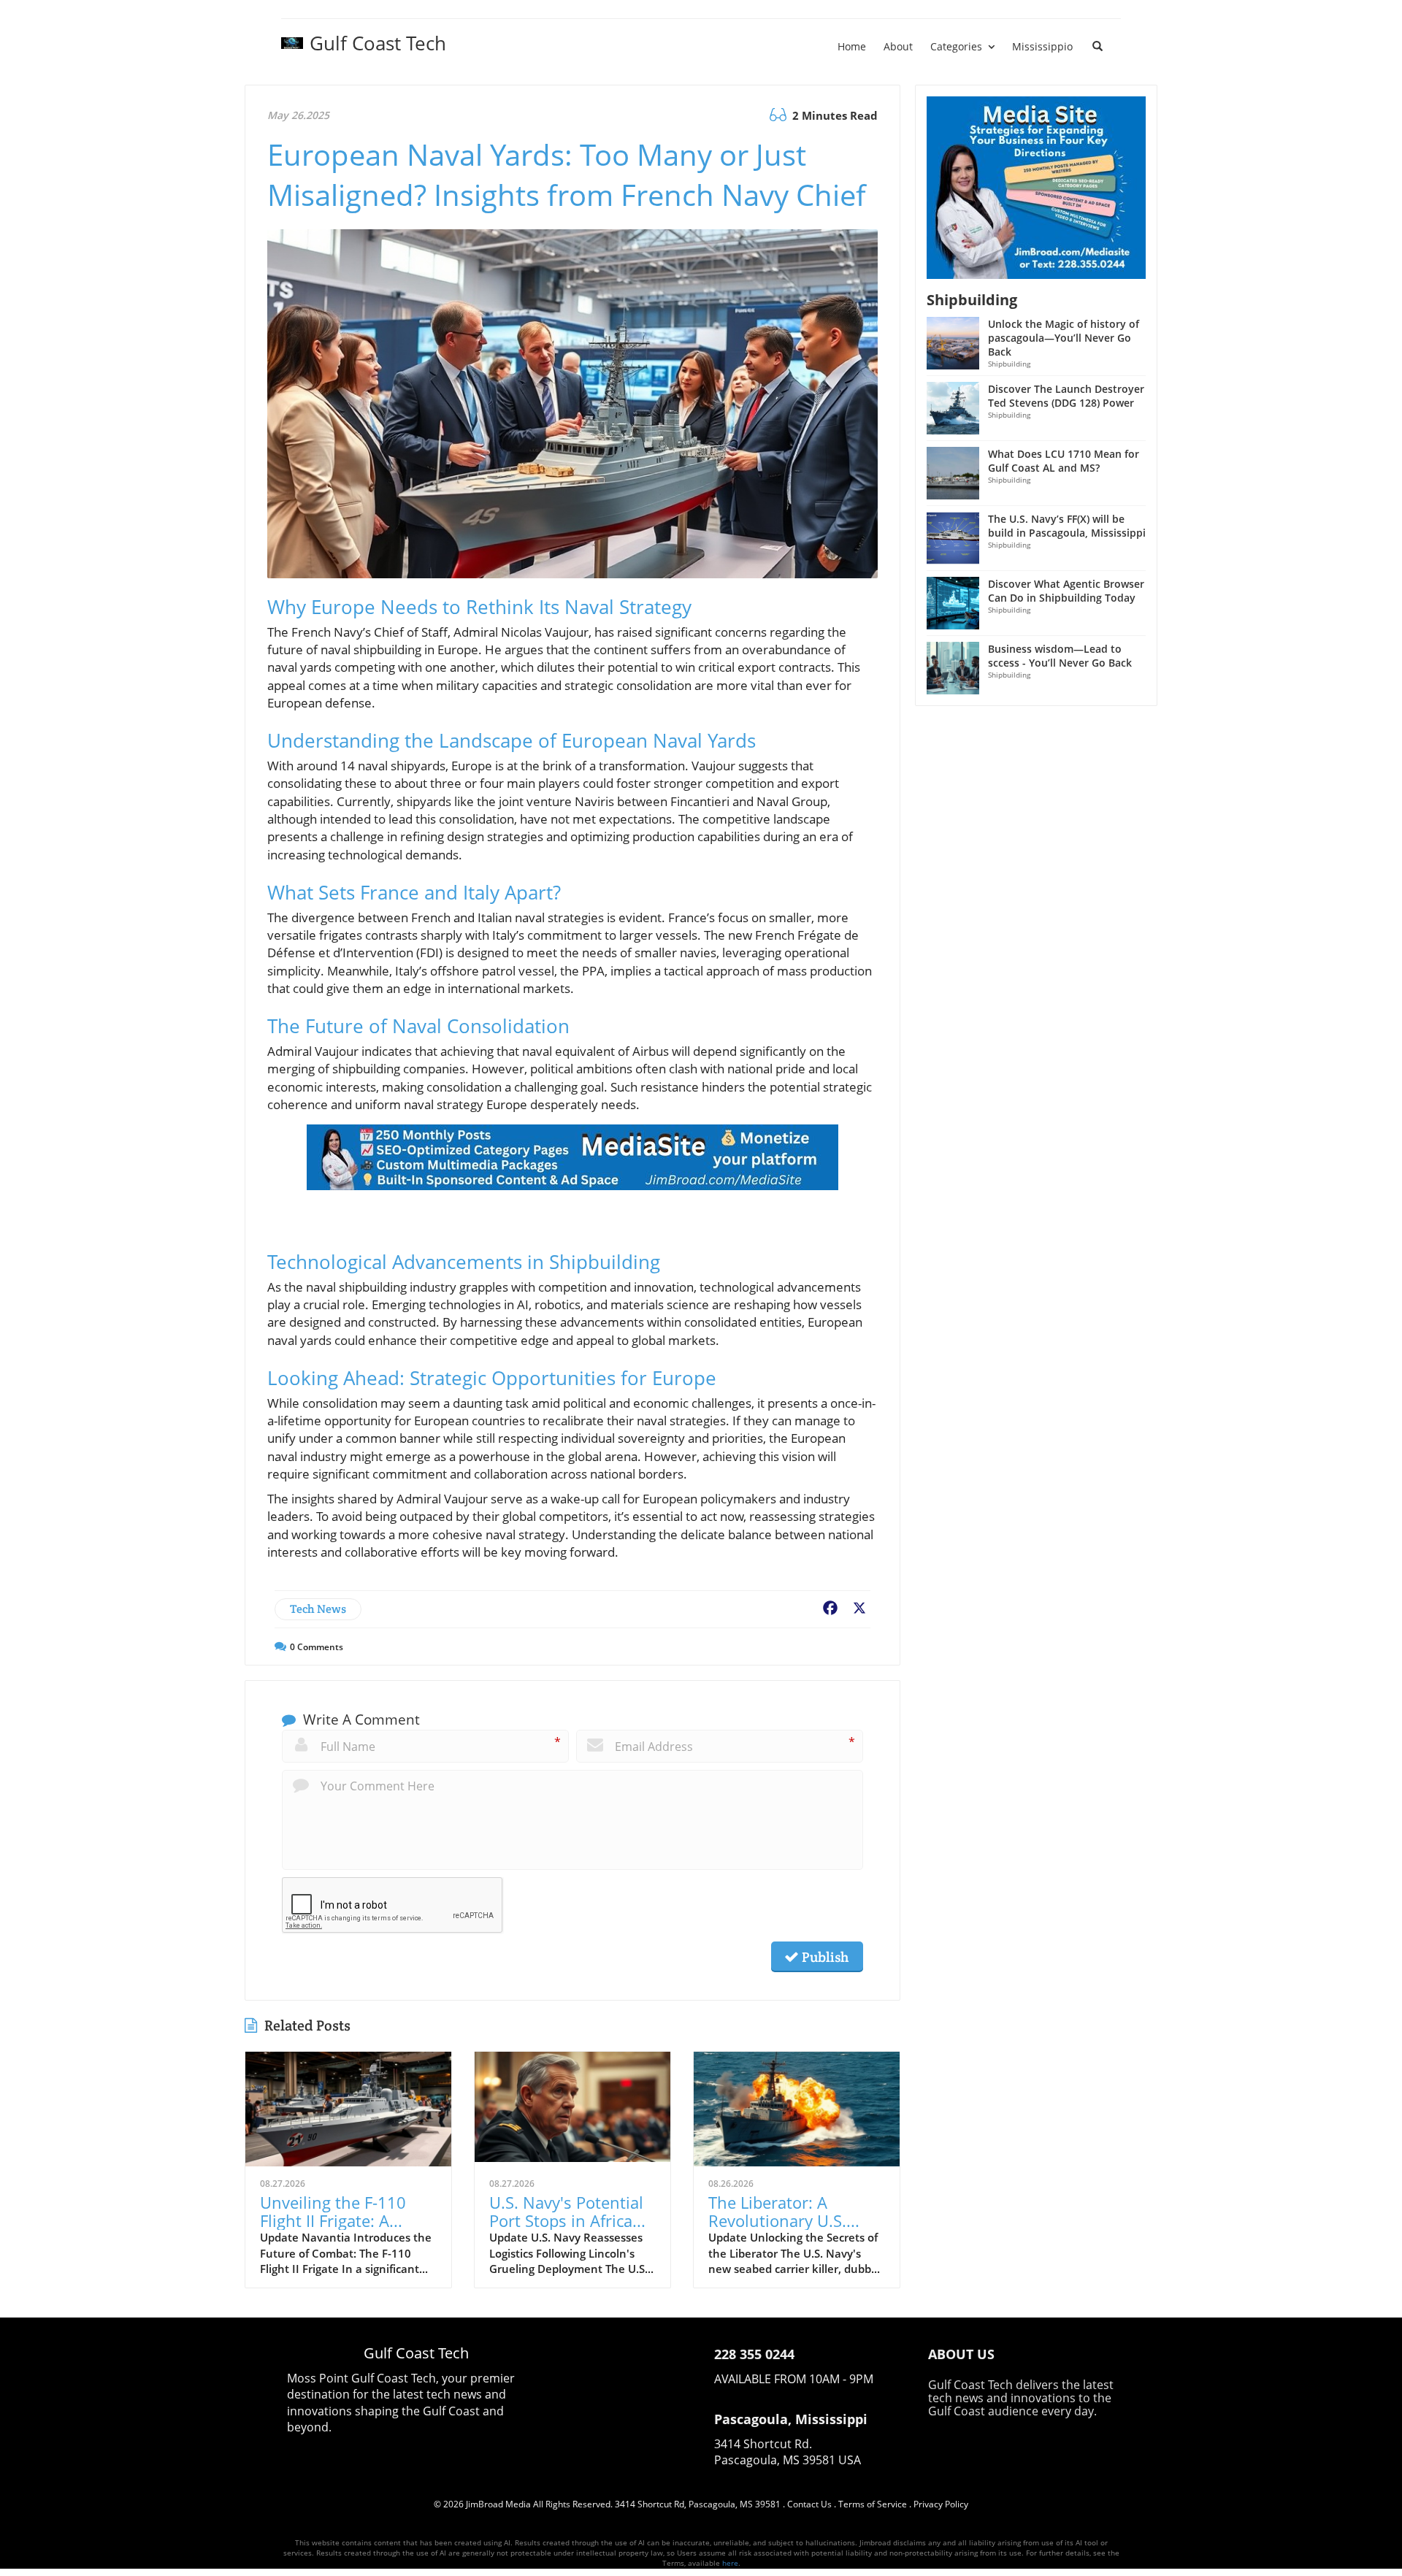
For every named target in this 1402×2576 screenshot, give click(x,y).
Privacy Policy (941, 2504)
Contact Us (809, 2504)
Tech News (318, 1609)
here (730, 2563)
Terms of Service (873, 2504)
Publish (824, 1957)
